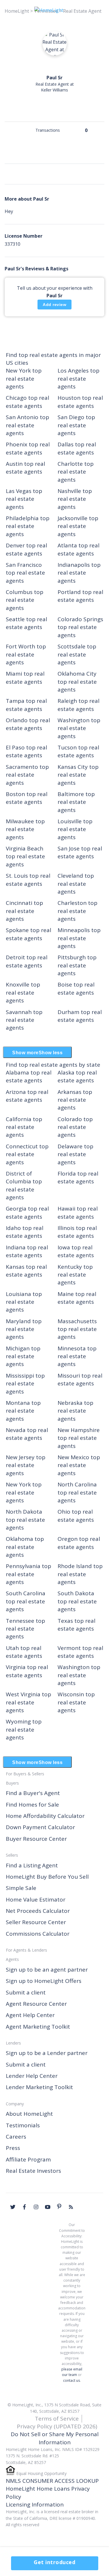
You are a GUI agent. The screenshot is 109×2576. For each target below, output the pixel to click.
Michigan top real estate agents (23, 1356)
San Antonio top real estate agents (27, 425)
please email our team (72, 2372)
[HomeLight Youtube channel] (48, 2207)
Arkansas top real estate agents (75, 1100)
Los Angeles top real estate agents (78, 378)
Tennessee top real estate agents (25, 1629)
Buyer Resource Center (36, 1839)
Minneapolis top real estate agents (79, 938)
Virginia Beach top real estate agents (25, 856)
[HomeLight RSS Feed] (71, 2207)
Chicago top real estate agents (27, 402)
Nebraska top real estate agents (75, 1411)
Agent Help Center (30, 2015)
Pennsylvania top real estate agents (28, 1574)
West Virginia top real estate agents (28, 1702)
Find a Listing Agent (32, 1865)
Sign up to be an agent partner (47, 1970)
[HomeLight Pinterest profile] (59, 2206)
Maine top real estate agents (77, 1298)
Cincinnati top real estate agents (24, 911)
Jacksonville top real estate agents (78, 526)
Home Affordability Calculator (45, 1816)
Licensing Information (35, 2505)
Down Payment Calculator (40, 1827)
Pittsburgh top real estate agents (77, 965)
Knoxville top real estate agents (23, 992)
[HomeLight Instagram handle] (36, 2207)
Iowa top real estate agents (76, 1251)
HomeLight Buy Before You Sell (47, 1877)
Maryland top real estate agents (24, 1329)
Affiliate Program (28, 2159)
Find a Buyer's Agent (33, 1793)
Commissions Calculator (38, 1934)
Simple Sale (21, 1888)
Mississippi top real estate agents (25, 1384)
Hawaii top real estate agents (78, 1212)
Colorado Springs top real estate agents (80, 627)
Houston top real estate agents (80, 402)
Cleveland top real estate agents (76, 884)
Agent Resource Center (36, 2004)
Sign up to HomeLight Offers (44, 1981)
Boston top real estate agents (27, 798)
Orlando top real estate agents (28, 724)
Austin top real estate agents (25, 468)
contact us (72, 2380)
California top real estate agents (24, 1127)
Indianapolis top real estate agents (79, 573)
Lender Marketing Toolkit (39, 2087)
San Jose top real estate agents (80, 852)
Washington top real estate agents (79, 728)
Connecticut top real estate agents (27, 1154)
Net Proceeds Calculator (38, 1911)
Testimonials (23, 2125)
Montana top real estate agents (23, 1411)
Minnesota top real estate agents (77, 1356)
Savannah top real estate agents (24, 1020)
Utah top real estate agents (24, 1652)
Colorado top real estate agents (75, 1127)
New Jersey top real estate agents (26, 1465)
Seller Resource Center (36, 1922)
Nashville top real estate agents (75, 499)
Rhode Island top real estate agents (80, 1574)
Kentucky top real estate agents (75, 1275)
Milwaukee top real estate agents (25, 829)
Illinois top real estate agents (77, 1232)
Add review (54, 305)
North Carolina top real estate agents (77, 1492)
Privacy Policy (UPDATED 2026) (57, 2426)
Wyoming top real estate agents (24, 1729)
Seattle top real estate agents (26, 623)
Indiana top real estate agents (27, 1251)
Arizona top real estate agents (27, 1096)
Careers (16, 2137)
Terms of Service (57, 2419)
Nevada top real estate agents (27, 1434)
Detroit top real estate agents (27, 961)
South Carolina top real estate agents (26, 1601)
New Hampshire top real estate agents (79, 1438)
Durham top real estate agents (80, 1016)
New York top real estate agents (24, 378)
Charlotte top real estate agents (76, 472)
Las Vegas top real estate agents (24, 499)
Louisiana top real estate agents (24, 1302)
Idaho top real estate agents (25, 1232)
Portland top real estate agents (80, 596)
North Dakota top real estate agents (25, 1520)
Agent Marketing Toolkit (38, 2027)
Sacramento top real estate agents (27, 775)
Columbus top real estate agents (25, 600)
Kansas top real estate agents (26, 1271)
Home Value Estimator (36, 1900)
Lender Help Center (32, 2076)
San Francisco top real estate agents (25, 573)
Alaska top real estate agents (77, 1076)
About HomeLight (29, 2114)
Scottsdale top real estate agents (77, 654)
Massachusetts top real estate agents (77, 1329)
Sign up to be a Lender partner (47, 2053)
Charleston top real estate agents (77, 911)
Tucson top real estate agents (78, 751)
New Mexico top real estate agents (79, 1465)
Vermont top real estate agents (80, 1652)
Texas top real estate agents (76, 1625)
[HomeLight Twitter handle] (13, 2207)
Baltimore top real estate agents (76, 802)
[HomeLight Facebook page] (24, 2207)
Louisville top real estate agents (75, 829)
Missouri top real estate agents (80, 1379)
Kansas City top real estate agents (78, 775)
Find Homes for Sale (32, 1805)
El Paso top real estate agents (26, 751)
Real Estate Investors (33, 2171)
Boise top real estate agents (76, 988)
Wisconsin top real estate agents (76, 1702)
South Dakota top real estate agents (77, 1601)
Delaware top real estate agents (75, 1154)
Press (13, 2148)
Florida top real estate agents (78, 1177)
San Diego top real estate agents (76, 425)
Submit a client (26, 1992)
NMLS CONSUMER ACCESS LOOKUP (52, 2481)
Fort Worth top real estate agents (26, 654)
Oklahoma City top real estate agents (77, 682)
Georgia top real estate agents (27, 1212)
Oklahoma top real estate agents (25, 1547)
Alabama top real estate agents (29, 1076)
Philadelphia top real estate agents (28, 526)
